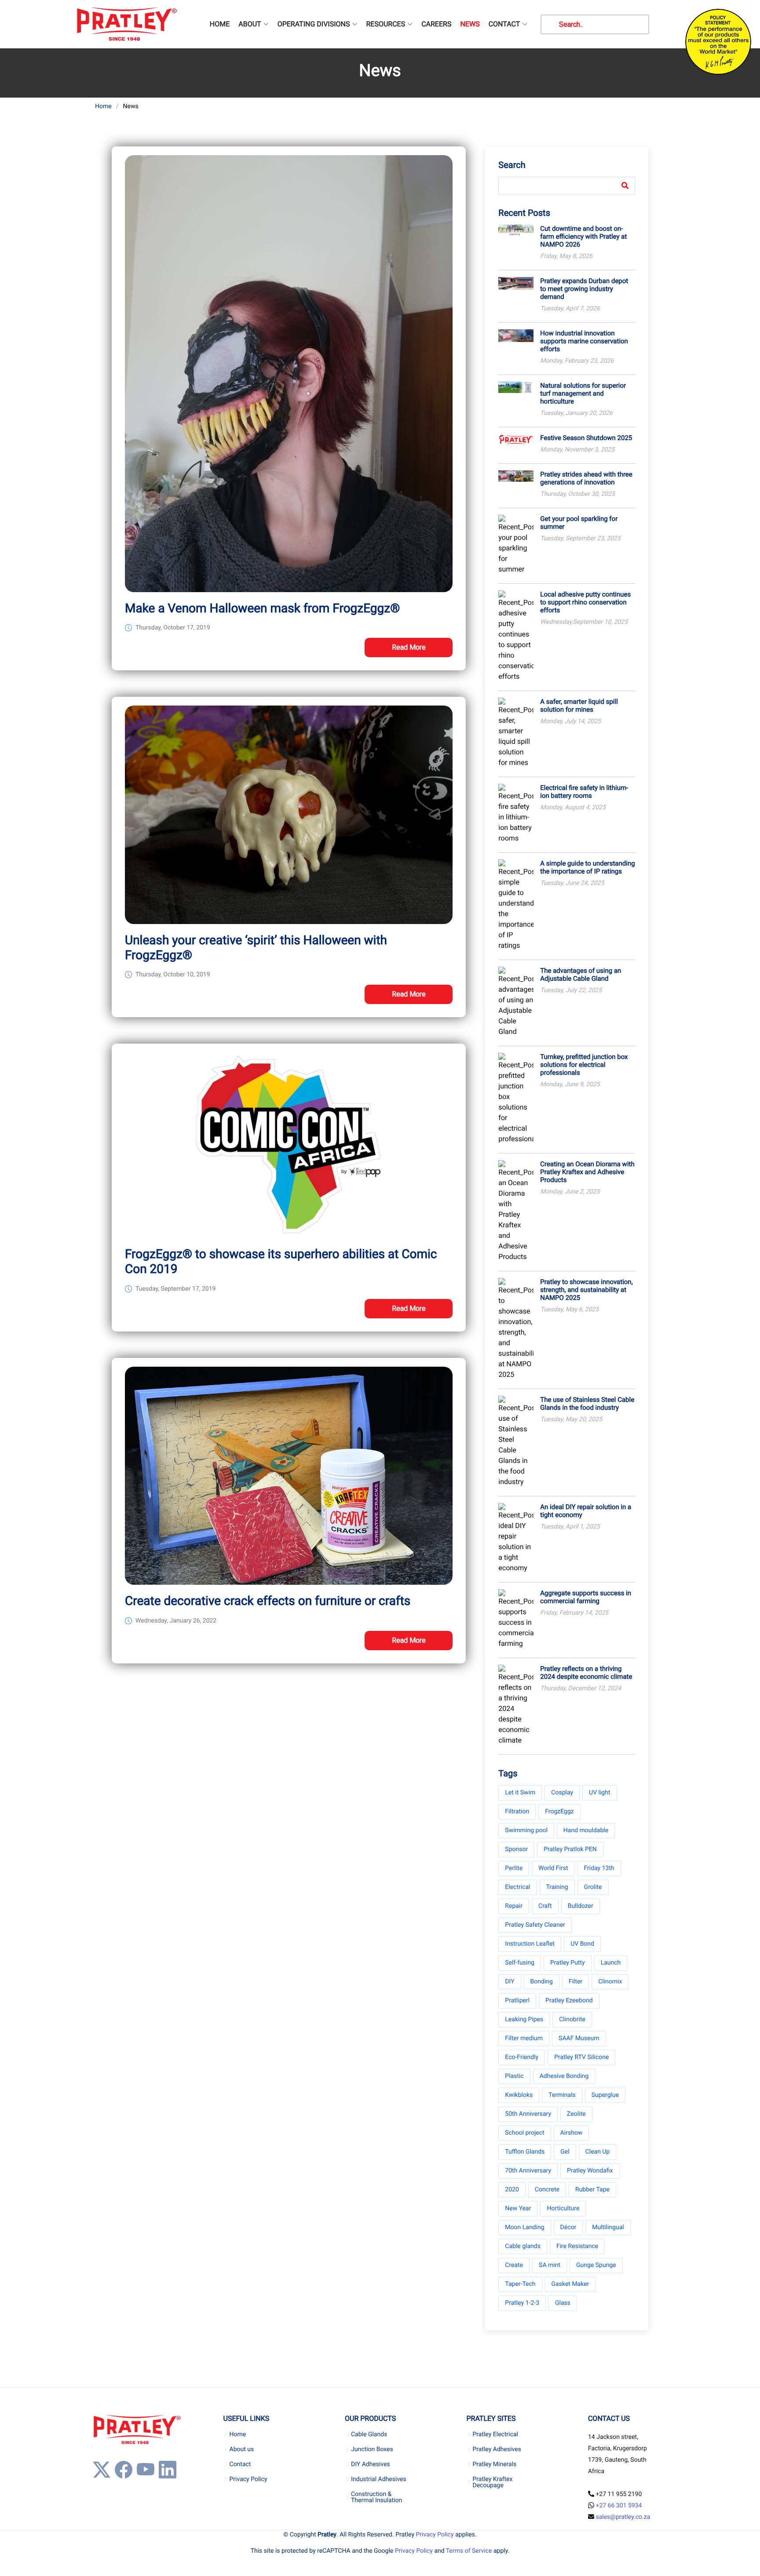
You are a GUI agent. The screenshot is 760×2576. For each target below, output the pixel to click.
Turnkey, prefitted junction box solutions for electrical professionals (584, 1065)
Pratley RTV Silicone (581, 2057)
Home (103, 106)
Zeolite (576, 2114)
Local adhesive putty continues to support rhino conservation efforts (585, 602)
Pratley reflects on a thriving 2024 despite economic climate (586, 1673)
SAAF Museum (579, 2038)
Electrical (517, 1887)
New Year (518, 2209)
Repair (514, 1906)
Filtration (517, 1812)
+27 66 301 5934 (619, 2506)
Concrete (547, 2190)
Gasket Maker (570, 2284)
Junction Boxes (372, 2449)
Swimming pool (526, 1830)
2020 (512, 2190)
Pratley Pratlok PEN (570, 1849)
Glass (563, 2303)
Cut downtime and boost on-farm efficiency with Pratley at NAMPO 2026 (583, 236)
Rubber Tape (592, 2190)
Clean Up (598, 2152)
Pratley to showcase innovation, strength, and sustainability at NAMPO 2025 (586, 1290)
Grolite (593, 1887)
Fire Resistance (577, 2246)
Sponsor (516, 1849)
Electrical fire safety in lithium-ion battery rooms (584, 792)
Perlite (514, 1868)
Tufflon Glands (525, 2152)
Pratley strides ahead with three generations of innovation (586, 478)
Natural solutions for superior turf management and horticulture (583, 393)
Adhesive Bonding (564, 2076)
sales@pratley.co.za (623, 2517)
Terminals (562, 2095)
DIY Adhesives (371, 2464)
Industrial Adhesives (379, 2479)
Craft (545, 1906)
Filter (575, 1982)
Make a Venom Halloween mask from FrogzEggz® (262, 608)
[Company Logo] (126, 24)
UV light (599, 1793)
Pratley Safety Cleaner (535, 1925)
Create (514, 2265)
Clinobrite (572, 2019)
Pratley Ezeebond (569, 2001)
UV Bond (582, 1944)
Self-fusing (520, 1963)
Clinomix (610, 1982)
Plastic (514, 2076)
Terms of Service (469, 2551)
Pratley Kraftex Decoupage (492, 2482)
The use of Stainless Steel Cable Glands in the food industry (587, 1404)
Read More (409, 647)
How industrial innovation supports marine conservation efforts (584, 341)
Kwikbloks (519, 2095)
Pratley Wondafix (590, 2171)
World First (553, 1868)
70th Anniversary (528, 2171)
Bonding (542, 1982)
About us (242, 2449)
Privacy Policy (248, 2479)
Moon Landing (524, 2227)
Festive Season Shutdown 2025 (586, 438)
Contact (240, 2464)
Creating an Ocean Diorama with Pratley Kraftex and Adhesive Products (587, 1172)
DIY (510, 1982)
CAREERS (436, 24)
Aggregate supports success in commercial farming (586, 1597)
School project (524, 2133)
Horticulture (563, 2209)
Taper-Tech (520, 2284)
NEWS (470, 24)
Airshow (572, 2133)
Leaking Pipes (524, 2019)
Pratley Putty (568, 1963)
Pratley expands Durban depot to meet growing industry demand (584, 289)
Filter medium (524, 2038)
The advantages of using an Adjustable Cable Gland (581, 975)
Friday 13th (599, 1868)
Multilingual (608, 2227)
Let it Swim (520, 1793)
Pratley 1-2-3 (522, 2303)
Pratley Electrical (495, 2434)
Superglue (605, 2095)
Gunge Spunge (596, 2265)
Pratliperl (517, 2001)
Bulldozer (581, 1906)
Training (557, 1887)
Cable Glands (369, 2434)
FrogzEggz (559, 1812)
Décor (568, 2227)
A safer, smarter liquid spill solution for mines (579, 706)
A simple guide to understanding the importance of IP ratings (587, 867)
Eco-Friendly (522, 2057)
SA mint (550, 2265)
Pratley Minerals (494, 2464)
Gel (565, 2152)
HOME (220, 24)
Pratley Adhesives (497, 2449)
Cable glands (523, 2246)
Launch (611, 1963)
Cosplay (562, 1793)
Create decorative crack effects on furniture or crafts (268, 1601)
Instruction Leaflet (530, 1944)
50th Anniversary (528, 2114)
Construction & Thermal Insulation (376, 2497)
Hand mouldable (586, 1830)
